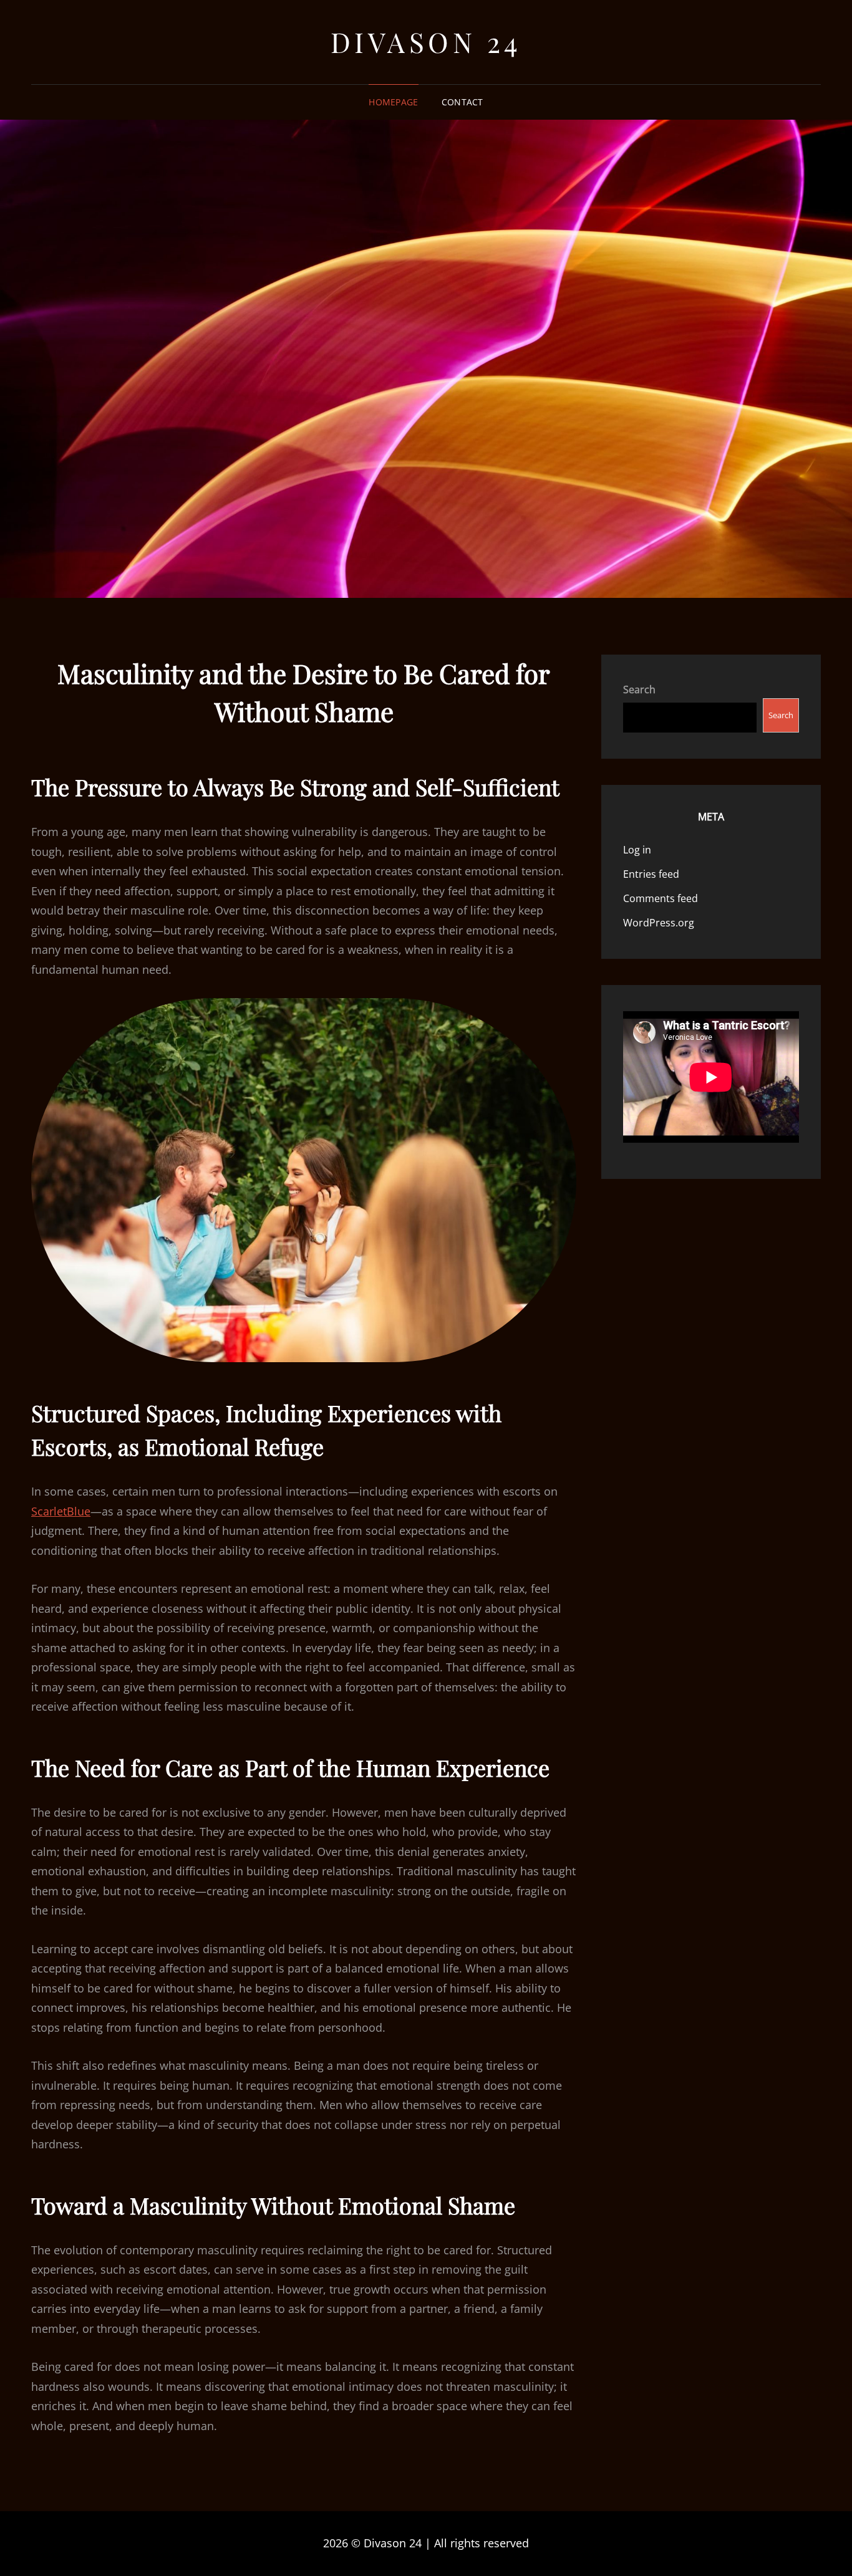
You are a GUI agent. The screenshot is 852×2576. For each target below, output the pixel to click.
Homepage (393, 102)
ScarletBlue (61, 1511)
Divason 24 (426, 41)
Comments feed (661, 898)
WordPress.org (659, 923)
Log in (637, 850)
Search (639, 690)
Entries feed (651, 874)
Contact (462, 102)
